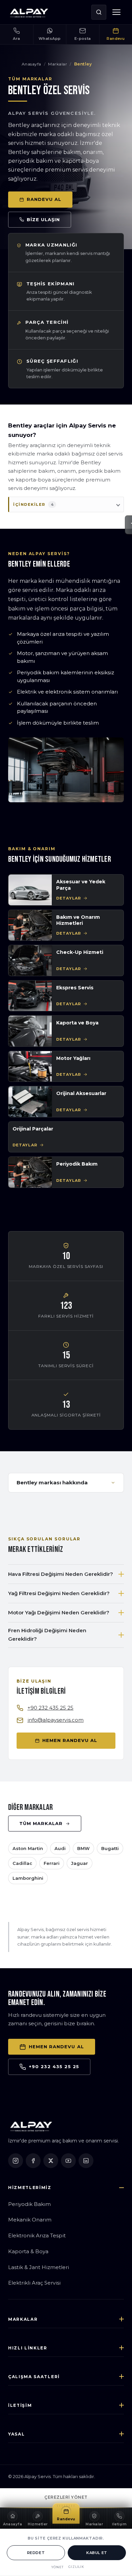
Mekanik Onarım (30, 2220)
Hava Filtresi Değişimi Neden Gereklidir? (61, 1574)
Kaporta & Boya (28, 2251)
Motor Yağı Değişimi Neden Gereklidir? (59, 1612)
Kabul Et (97, 2553)
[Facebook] (33, 2161)
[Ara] (99, 12)
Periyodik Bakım (29, 2204)
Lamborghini (28, 1878)
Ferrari (52, 1863)
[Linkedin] (86, 2161)
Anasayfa (31, 64)
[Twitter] (51, 2161)
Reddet (36, 2553)
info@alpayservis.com (56, 1720)
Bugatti (110, 1848)
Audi (60, 1848)
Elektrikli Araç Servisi (34, 2283)
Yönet (58, 2567)
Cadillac (22, 1863)
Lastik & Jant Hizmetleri (39, 2267)
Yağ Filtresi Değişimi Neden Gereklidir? (59, 1593)
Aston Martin (28, 1848)
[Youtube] (68, 2161)
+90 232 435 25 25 (50, 1708)
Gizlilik (76, 2567)
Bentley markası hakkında (52, 1482)
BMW (83, 1848)
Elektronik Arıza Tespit (37, 2235)
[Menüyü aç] (116, 12)
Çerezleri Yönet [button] (66, 2497)
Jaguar (80, 1863)
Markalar (58, 64)
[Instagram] (16, 2161)
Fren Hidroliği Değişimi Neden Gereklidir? (47, 1635)
